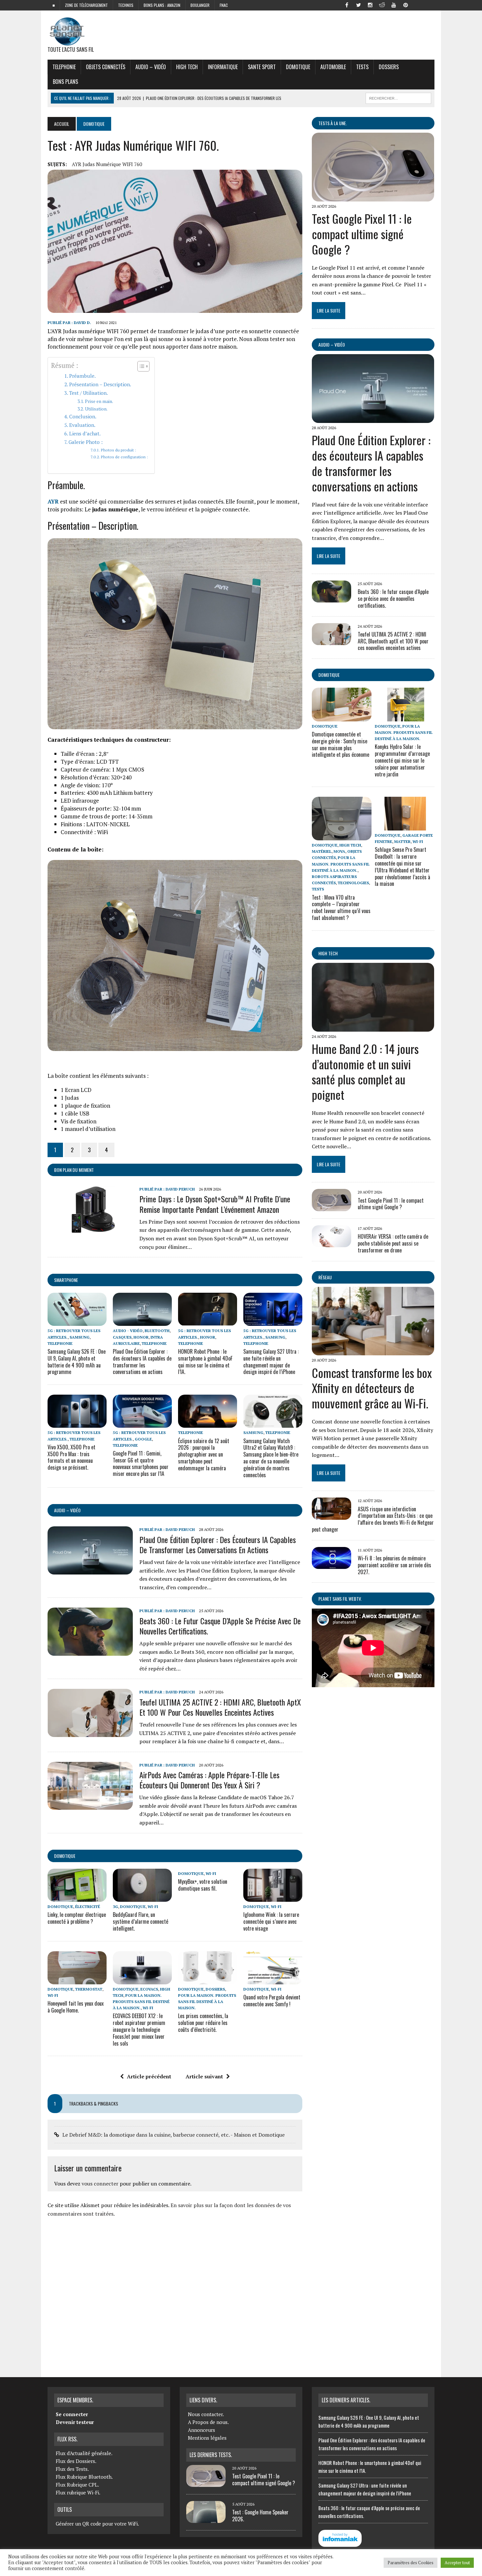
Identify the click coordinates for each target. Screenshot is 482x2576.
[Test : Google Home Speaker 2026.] (206, 2519)
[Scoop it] (429, 5)
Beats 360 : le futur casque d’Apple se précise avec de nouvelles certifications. (220, 1626)
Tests (362, 67)
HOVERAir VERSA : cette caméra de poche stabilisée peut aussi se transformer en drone (393, 1243)
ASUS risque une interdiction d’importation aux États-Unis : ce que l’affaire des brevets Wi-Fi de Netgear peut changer (373, 1519)
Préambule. (82, 376)
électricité (88, 1907)
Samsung (80, 1337)
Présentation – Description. (100, 384)
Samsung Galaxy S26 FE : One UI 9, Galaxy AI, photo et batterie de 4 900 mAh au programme (77, 1362)
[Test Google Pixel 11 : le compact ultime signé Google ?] (373, 197)
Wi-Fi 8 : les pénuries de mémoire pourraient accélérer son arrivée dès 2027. (394, 1565)
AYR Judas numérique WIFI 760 (107, 164)
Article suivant (204, 2076)
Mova (339, 851)
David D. (82, 323)
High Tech (187, 67)
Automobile (333, 67)
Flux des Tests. (72, 2469)
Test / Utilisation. (89, 393)
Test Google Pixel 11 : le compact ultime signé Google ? (362, 234)
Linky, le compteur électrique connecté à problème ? (77, 1918)
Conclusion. (83, 416)
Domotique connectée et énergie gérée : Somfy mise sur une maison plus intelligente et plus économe (341, 744)
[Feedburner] (417, 5)
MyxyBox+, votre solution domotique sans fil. (203, 1885)
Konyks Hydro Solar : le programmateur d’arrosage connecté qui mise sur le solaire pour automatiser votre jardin (402, 760)
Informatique (223, 67)
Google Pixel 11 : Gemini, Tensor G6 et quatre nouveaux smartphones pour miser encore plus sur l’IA (141, 1463)
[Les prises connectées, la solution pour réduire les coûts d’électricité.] (208, 1980)
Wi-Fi (153, 1907)
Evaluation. (82, 425)
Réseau (325, 1277)
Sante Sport (262, 67)
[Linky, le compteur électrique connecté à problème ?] (77, 1897)
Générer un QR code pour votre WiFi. (97, 2524)
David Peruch (180, 1189)
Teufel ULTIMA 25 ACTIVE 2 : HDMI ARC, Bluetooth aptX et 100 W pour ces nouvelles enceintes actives (220, 1707)
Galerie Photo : (86, 442)
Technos (126, 5)
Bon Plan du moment (74, 1170)
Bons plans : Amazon (162, 5)
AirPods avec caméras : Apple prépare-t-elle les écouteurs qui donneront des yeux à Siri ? (209, 1780)
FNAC (224, 5)
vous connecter (100, 2184)
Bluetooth (157, 1331)
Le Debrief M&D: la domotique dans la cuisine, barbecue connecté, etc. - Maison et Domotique (173, 2135)
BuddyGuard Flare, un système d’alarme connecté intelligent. (141, 1921)
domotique (65, 1856)
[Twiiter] (358, 5)
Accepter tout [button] (457, 2563)
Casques (122, 1337)
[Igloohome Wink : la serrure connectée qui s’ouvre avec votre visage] (273, 1897)
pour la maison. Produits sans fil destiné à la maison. (141, 2002)
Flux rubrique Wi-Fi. (78, 2492)
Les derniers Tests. (211, 2455)
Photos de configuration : (124, 457)
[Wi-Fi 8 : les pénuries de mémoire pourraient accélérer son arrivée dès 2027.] (331, 1565)
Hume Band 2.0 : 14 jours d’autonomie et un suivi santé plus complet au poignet (365, 1071)
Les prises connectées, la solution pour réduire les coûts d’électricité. (203, 2023)
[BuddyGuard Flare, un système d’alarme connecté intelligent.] (142, 1897)
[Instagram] (370, 5)
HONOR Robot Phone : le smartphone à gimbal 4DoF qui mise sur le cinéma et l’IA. (205, 1362)
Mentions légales (207, 2438)
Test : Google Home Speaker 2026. (260, 2516)
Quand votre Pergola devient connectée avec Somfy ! (272, 2001)
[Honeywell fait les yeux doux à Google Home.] (77, 1980)
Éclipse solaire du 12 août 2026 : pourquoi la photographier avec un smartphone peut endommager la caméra (204, 1454)
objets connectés (106, 67)
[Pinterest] (406, 5)
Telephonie (64, 67)
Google (143, 1439)
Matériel (322, 851)
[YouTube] (394, 5)
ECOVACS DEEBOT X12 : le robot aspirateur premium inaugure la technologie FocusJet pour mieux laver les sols (139, 2029)
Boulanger (200, 5)
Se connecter (72, 2414)
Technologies (353, 883)
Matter (402, 841)
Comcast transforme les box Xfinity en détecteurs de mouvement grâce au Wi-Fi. (372, 1388)
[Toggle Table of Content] (140, 366)
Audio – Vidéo (151, 67)
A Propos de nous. (208, 2422)
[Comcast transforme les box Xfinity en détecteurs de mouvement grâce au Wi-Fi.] (373, 1351)
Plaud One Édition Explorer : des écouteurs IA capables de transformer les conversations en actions (142, 1362)
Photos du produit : (118, 450)
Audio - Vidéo (128, 1331)
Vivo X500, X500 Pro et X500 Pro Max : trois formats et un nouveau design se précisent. (71, 1457)
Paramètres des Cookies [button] (411, 2563)
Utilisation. (96, 409)
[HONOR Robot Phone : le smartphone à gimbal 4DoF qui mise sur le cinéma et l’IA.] (208, 1322)
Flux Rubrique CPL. (77, 2485)
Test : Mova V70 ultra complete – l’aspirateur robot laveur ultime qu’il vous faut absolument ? (341, 907)
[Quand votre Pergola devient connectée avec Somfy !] (273, 1980)
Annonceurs (201, 2430)
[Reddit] (382, 5)
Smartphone (66, 1280)
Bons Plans (65, 82)
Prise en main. (99, 401)
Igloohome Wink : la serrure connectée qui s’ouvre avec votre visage (271, 1921)
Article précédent (149, 2076)
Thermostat (89, 1989)
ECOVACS (149, 1989)
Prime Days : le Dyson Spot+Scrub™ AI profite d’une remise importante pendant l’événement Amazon (215, 1204)
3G (115, 1907)
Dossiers (389, 67)
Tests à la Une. (333, 123)
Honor (141, 1337)
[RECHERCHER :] (398, 97)
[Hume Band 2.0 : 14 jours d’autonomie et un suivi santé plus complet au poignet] (373, 1027)
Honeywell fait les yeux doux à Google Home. (76, 2007)
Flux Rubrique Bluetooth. (84, 2477)
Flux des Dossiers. (76, 2461)
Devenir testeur (75, 2422)
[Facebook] (347, 5)
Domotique (298, 67)
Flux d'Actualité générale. (84, 2453)
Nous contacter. (206, 2414)
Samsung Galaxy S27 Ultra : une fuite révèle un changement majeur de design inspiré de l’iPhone (271, 1362)
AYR (53, 501)
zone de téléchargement (86, 5)
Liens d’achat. (85, 433)
